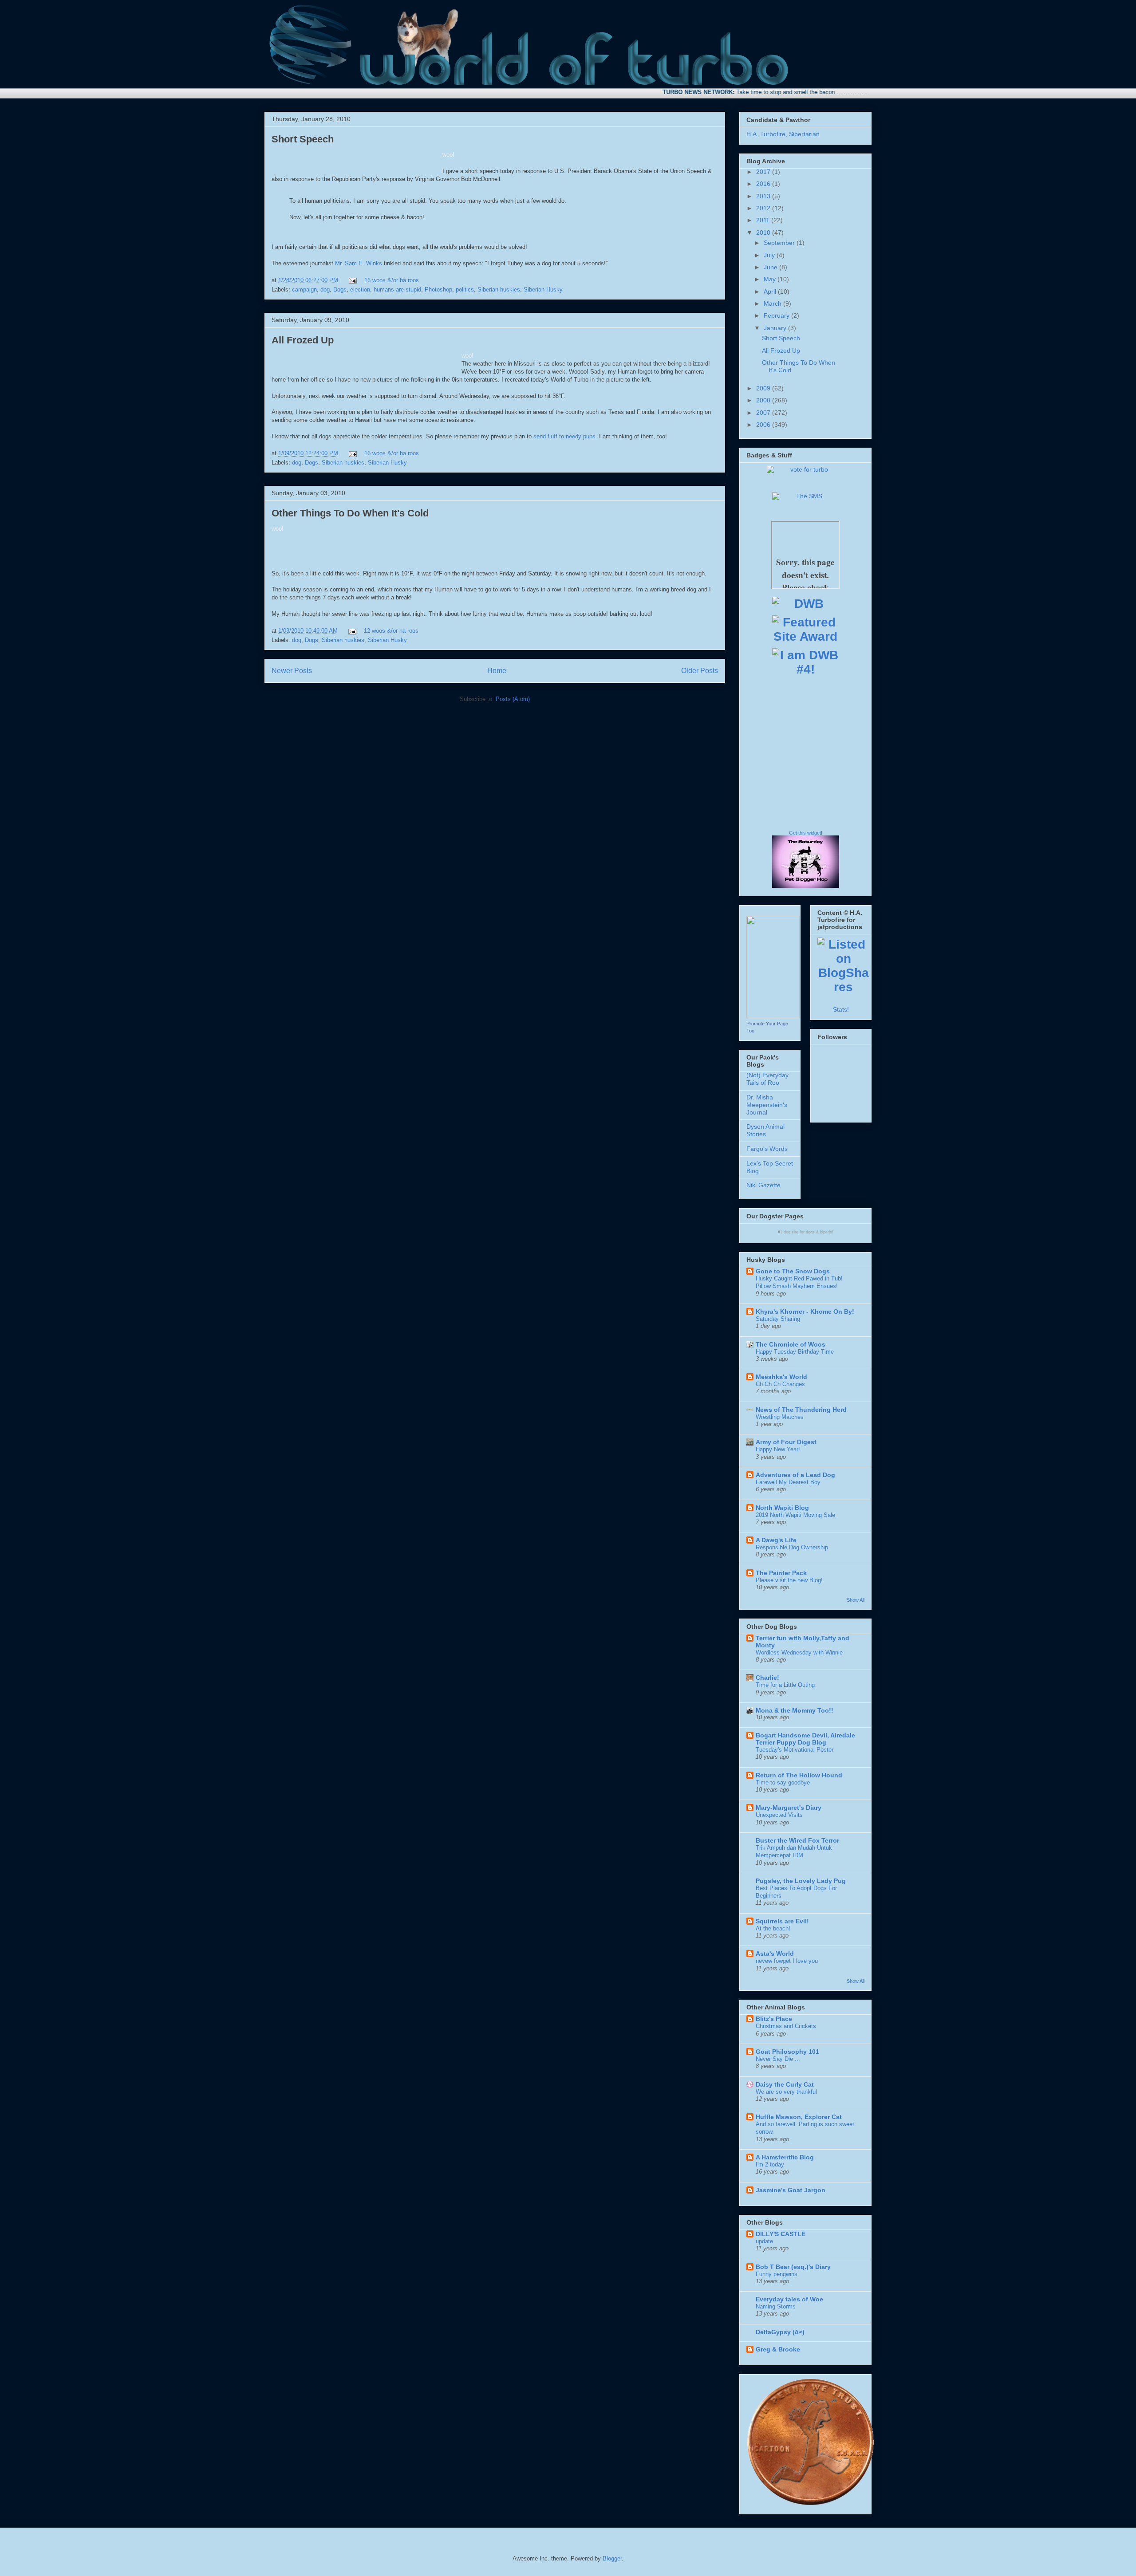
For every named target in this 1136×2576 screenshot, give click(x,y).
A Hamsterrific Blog (785, 2157)
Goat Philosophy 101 (787, 2052)
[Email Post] (352, 280)
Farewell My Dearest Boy (788, 1482)
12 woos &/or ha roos (391, 631)
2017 (764, 172)
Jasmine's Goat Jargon (791, 2190)
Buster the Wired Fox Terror (797, 1840)
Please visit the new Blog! (789, 1580)
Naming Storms (776, 2306)
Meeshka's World (781, 1377)
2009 (764, 388)
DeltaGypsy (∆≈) (780, 2332)
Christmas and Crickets (786, 2026)
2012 (764, 208)
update (764, 2241)
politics (465, 290)
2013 (764, 196)
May (771, 279)
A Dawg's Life (776, 1540)
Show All (856, 1600)
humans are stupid (397, 290)
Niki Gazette (763, 1185)
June (771, 267)
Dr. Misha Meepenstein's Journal (767, 1105)
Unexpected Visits (779, 1815)
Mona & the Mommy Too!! (795, 1710)
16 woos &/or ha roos (392, 280)
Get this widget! (806, 833)
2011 (764, 220)
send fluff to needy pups (564, 436)
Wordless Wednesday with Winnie (799, 1652)
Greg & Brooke (778, 2349)
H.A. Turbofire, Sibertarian (783, 134)
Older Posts (700, 671)
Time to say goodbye (783, 1782)
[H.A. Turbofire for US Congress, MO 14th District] (773, 1016)
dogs (810, 1232)
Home (497, 671)
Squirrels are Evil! (782, 1921)
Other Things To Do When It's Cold (350, 513)
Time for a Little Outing (785, 1685)
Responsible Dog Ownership (792, 1547)
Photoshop (438, 290)
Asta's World (775, 1954)
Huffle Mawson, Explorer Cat (799, 2117)
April (771, 291)
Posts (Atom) (513, 699)
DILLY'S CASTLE (781, 2234)
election (360, 290)
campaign (304, 290)
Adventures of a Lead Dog (795, 1475)
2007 (764, 413)
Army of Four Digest (786, 1442)
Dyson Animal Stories (765, 1130)
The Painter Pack (781, 1573)
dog (325, 290)
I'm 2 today (770, 2164)
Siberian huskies (499, 290)
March (773, 303)
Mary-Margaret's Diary (789, 1808)
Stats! (841, 1009)
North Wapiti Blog (782, 1508)
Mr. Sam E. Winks (359, 263)
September (780, 243)
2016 (764, 184)
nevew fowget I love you (787, 1961)
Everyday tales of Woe (789, 2299)
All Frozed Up (303, 340)
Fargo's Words (767, 1149)
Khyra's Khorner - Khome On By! (805, 1312)
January (776, 328)
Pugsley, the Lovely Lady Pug (801, 1881)
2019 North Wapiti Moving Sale (795, 1515)
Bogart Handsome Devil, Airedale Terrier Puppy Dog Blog (805, 1739)
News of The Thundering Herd (801, 1410)
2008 (764, 400)
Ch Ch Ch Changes (780, 1384)
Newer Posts (292, 671)
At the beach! (773, 1928)
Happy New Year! (778, 1449)
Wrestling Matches (780, 1417)
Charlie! (767, 1678)
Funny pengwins (777, 2274)
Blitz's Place (774, 2019)
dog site (791, 1232)
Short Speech (303, 139)
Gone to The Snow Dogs (793, 1271)
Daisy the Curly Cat (785, 2084)
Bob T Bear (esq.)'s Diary (793, 2267)
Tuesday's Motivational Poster (795, 1750)
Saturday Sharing (778, 1319)
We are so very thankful (786, 2092)
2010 (764, 232)
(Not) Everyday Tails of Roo (767, 1079)
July (770, 255)
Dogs (340, 290)
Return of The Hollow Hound (799, 1775)
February (777, 315)
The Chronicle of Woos (791, 1344)
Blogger (612, 2558)
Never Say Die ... (778, 2059)
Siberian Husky (543, 290)
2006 (764, 425)
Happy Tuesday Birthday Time (795, 1352)
